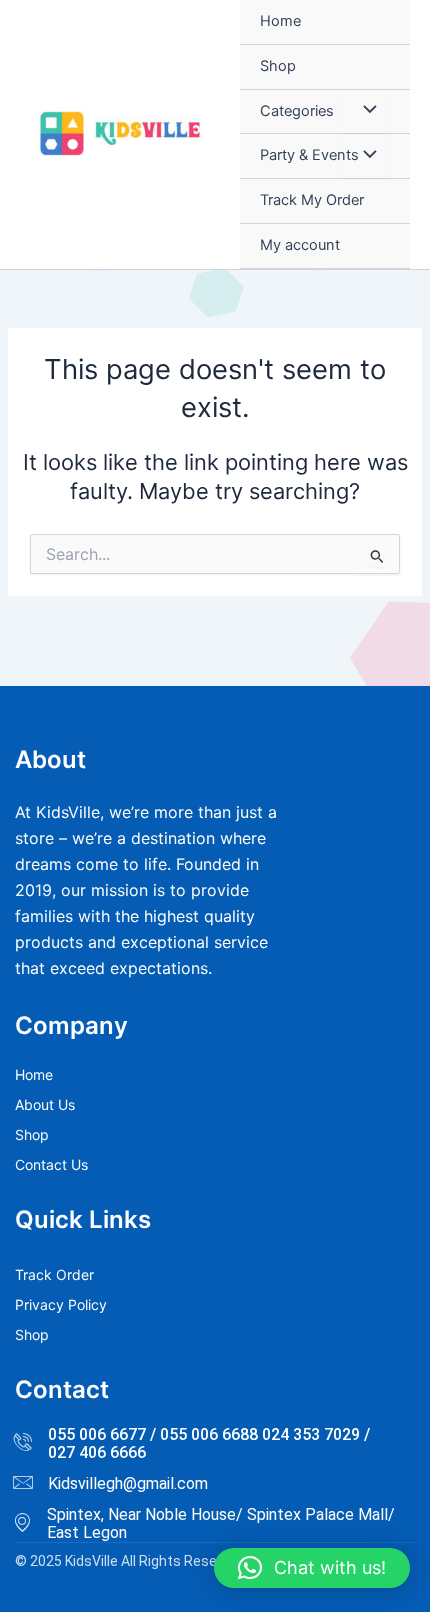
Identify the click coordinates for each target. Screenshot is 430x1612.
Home (280, 21)
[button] (312, 1568)
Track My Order (312, 200)
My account (300, 245)
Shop (278, 66)
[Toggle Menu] (365, 112)
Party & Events (309, 155)
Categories (297, 111)
